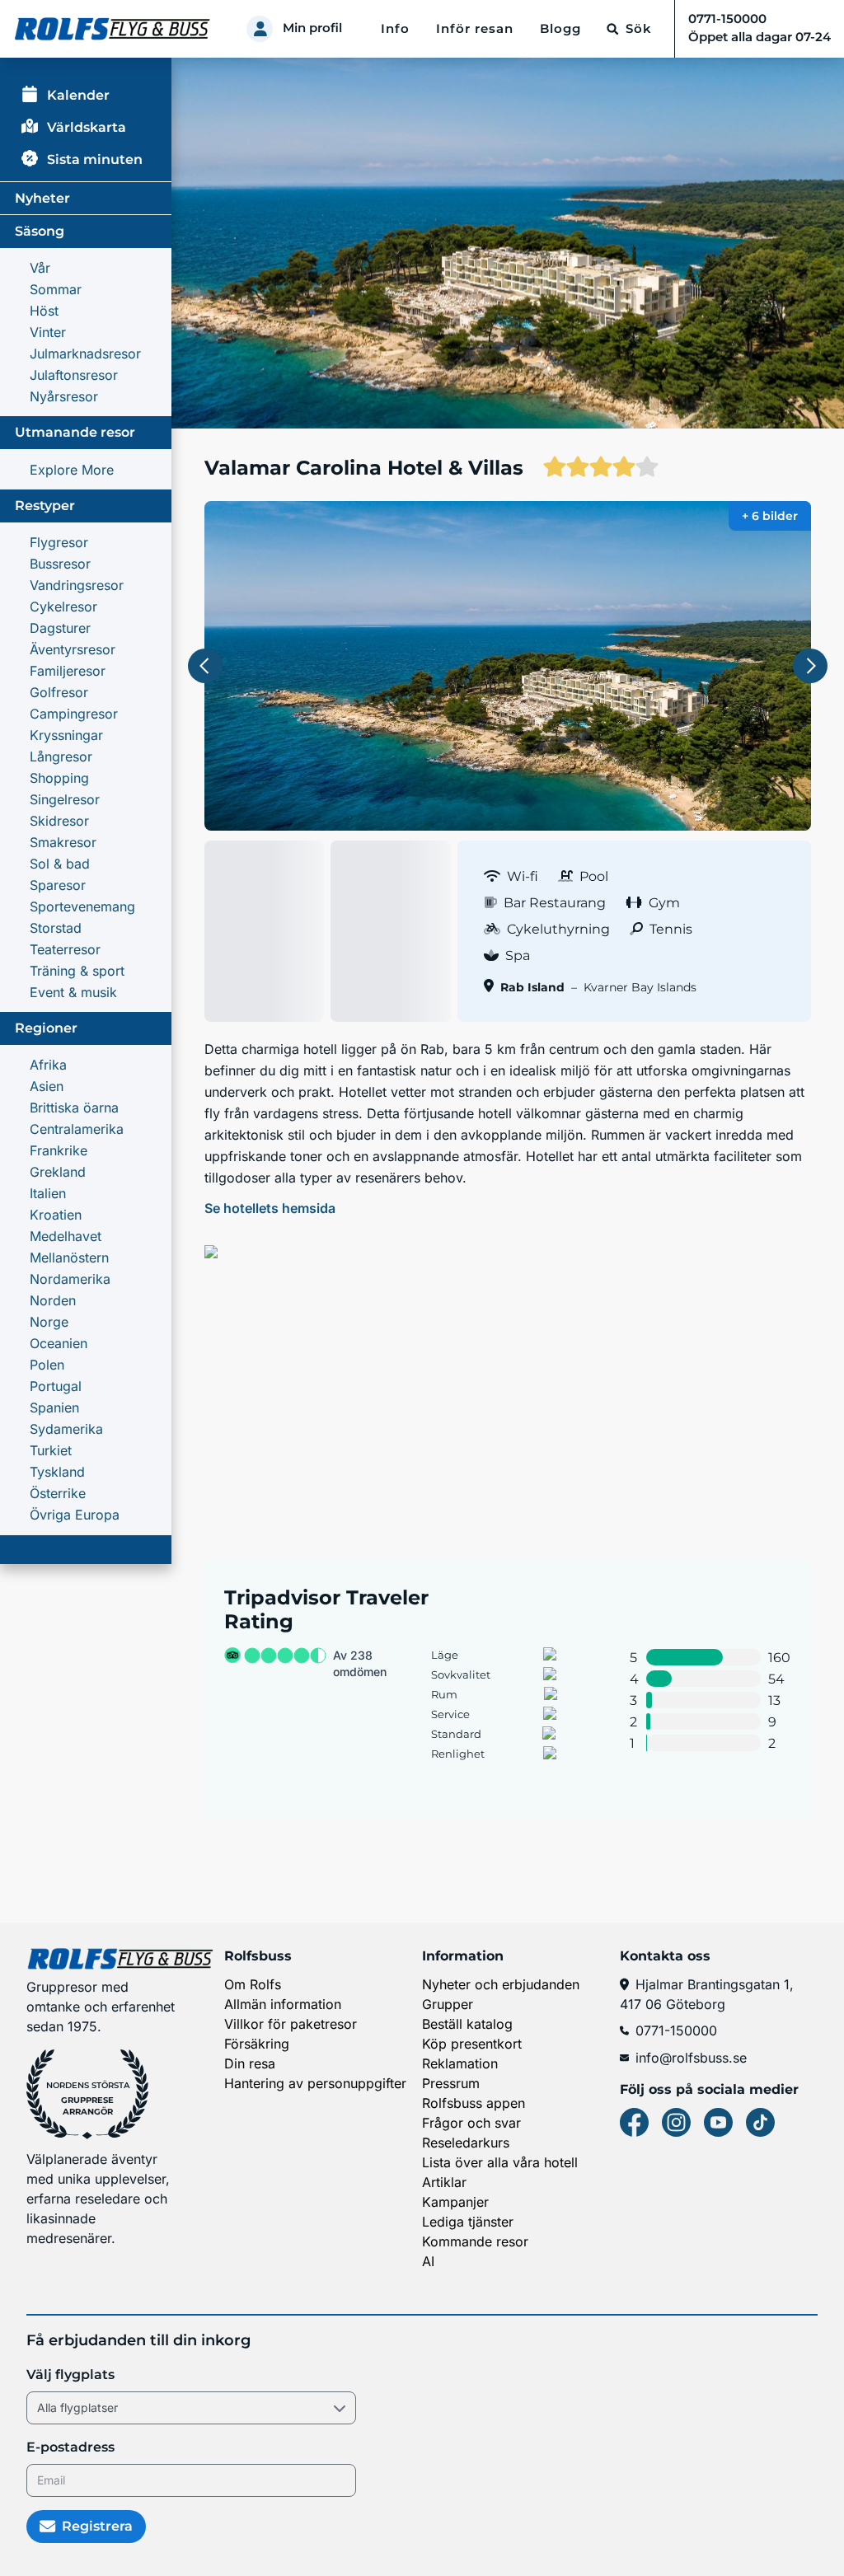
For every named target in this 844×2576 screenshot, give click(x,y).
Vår (40, 268)
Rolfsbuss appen (474, 2103)
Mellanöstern (69, 1258)
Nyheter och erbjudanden (501, 1984)
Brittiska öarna (74, 1108)
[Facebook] (634, 2122)
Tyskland (57, 1472)
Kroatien (56, 1215)
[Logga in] (260, 29)
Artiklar (444, 2182)
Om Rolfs (253, 1984)
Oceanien (59, 1343)
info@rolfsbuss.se (691, 2058)
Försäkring (257, 2044)
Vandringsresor (77, 585)
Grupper (448, 2004)
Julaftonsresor (74, 375)
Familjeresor (68, 671)
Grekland (58, 1172)
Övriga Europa (75, 1515)
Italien (48, 1193)
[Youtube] (718, 2122)
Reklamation (460, 2063)
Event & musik (73, 992)
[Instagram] (676, 2122)
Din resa (250, 2063)
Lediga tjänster (468, 2222)
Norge (49, 1322)
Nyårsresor (64, 396)
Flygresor (59, 542)
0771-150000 (676, 2030)
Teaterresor (65, 949)
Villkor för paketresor (291, 2024)
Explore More (72, 470)
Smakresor (63, 842)
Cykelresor (63, 607)
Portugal (56, 1386)
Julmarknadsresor (85, 354)
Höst (44, 311)
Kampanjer (455, 2202)
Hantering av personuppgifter (315, 2083)
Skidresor (59, 821)
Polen (47, 1365)
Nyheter (42, 198)
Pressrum (451, 2083)
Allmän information (283, 2004)
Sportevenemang (82, 906)
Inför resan (475, 29)
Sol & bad (60, 864)
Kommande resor (475, 2241)
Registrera (97, 2526)
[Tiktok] (760, 2122)
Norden (53, 1300)
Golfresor (59, 692)
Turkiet (51, 1450)
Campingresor (74, 714)
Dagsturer (60, 628)
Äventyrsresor (73, 649)
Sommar (56, 289)
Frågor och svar (471, 2123)
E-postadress (70, 2447)
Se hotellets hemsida (270, 1208)
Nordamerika (70, 1279)
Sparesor (58, 885)
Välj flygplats (70, 2375)
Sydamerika (66, 1429)
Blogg (560, 29)
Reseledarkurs (466, 2143)
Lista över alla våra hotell (500, 2162)
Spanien (54, 1407)
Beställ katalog (467, 2024)
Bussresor (60, 564)
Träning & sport (77, 971)
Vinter (48, 332)
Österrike (58, 1493)
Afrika (48, 1065)
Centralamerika (77, 1129)
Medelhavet (66, 1236)
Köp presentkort (472, 2044)
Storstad (56, 928)
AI (428, 2261)
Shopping (59, 778)
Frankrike (59, 1150)
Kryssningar (66, 735)
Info (395, 29)
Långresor (61, 756)
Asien (47, 1086)
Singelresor (65, 799)
